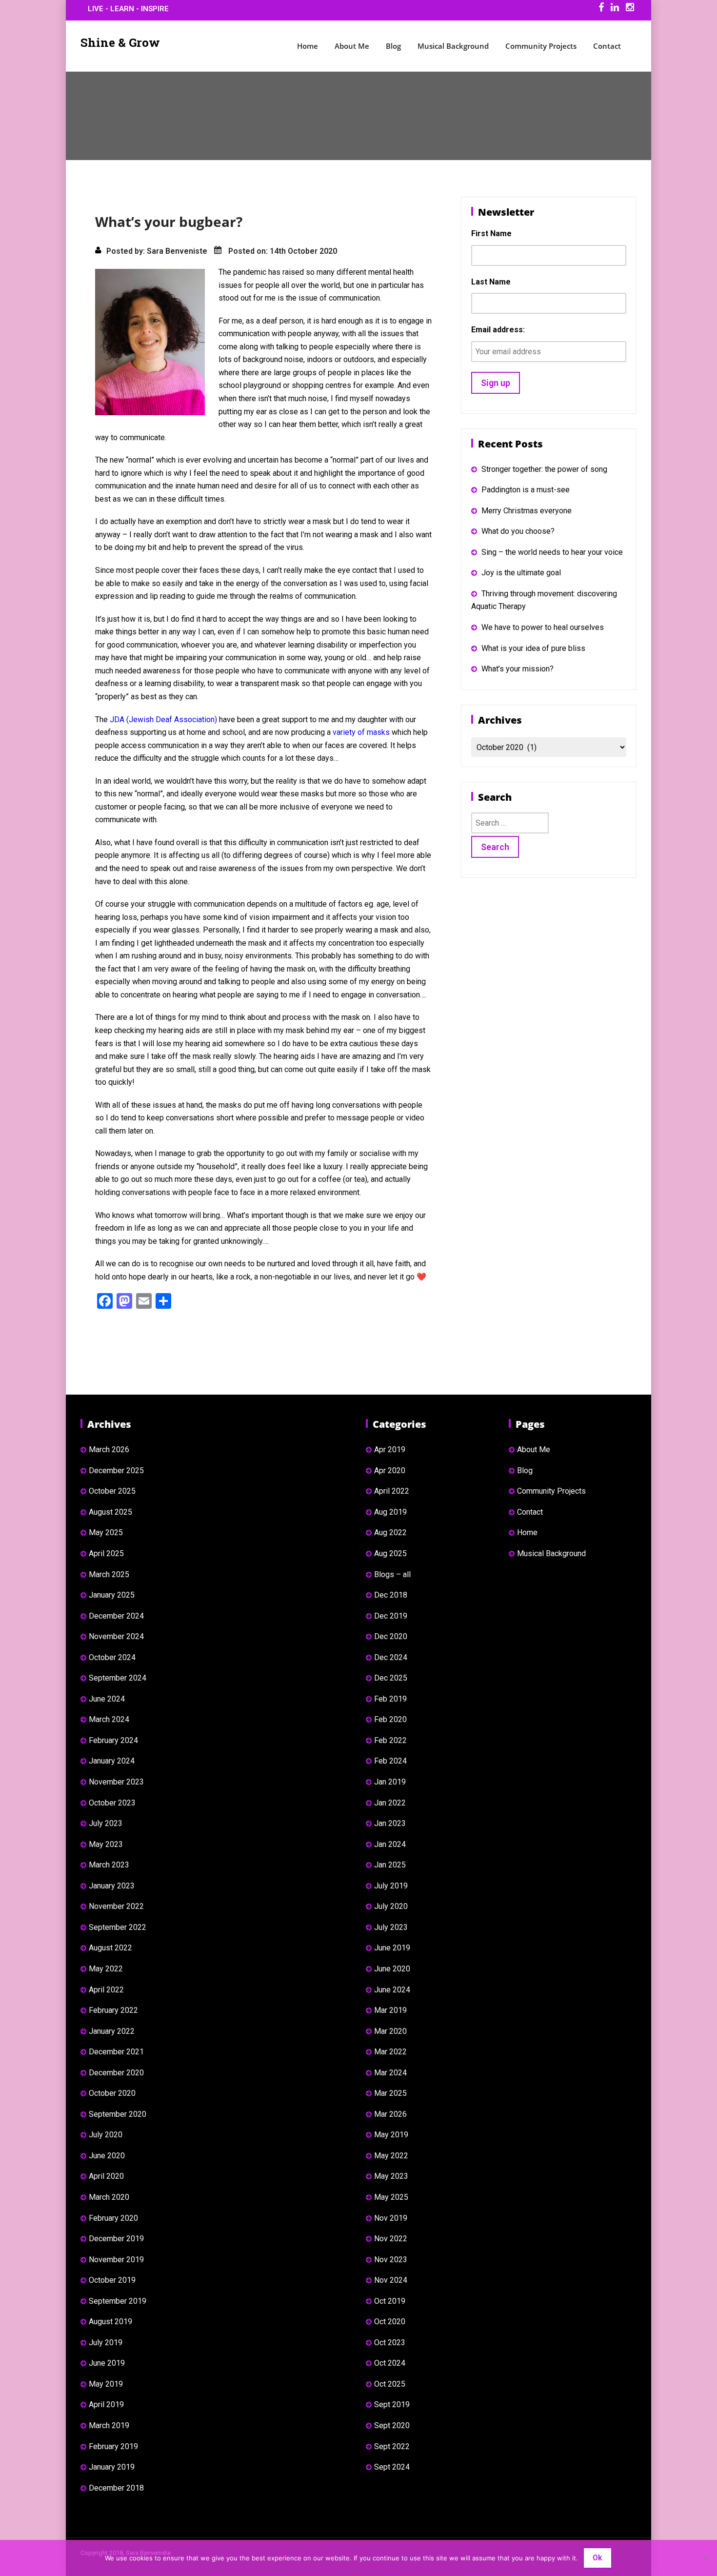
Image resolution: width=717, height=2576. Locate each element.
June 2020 (107, 2156)
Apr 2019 (390, 1450)
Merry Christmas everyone (527, 511)
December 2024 (116, 1616)
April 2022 (106, 1990)
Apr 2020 (390, 1471)
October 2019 (112, 2280)
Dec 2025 (391, 1678)
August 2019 (110, 2322)
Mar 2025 (390, 2093)
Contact (607, 46)
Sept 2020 (392, 2425)
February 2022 (113, 2010)
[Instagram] (630, 9)
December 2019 (116, 2239)
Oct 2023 (390, 2343)
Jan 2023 (390, 1823)
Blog (393, 46)
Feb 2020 (390, 1719)
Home (308, 46)
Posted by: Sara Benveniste (157, 251)
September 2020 (118, 2114)
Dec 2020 (391, 1636)
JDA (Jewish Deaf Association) (163, 720)
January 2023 (112, 1886)
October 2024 (112, 1657)
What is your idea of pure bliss (533, 648)
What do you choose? (518, 531)
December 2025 (116, 1471)
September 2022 (118, 1927)
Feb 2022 (390, 1740)
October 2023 (112, 1803)
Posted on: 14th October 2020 (283, 251)
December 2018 (116, 2488)
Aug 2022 (390, 1532)
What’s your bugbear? (169, 222)
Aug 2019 (390, 1512)
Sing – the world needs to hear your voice (552, 552)
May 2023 (106, 1844)
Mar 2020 (390, 2031)
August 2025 (110, 1512)
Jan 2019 (390, 1782)
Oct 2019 (390, 2301)
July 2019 (106, 2343)
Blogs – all (392, 1574)
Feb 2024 (390, 1761)
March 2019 (109, 2425)
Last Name (491, 282)
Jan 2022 (390, 1803)
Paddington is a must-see (526, 490)
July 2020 (106, 2135)
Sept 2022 (392, 2446)
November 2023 (116, 1782)
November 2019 (116, 2260)
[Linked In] (615, 9)
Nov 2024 (391, 2280)
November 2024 (116, 1636)
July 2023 (106, 1823)
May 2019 (106, 2384)
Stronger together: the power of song (544, 469)
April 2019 (106, 2404)
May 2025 (106, 1532)
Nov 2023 (391, 2260)
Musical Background (453, 46)
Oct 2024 (390, 2363)
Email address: (498, 330)
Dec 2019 (391, 1616)
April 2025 (106, 1553)
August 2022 (110, 1948)
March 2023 (109, 1865)
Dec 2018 (391, 1595)
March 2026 (109, 1450)
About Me (352, 46)
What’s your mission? (518, 669)
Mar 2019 (390, 2010)
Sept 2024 (392, 2467)
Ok (597, 2558)
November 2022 (116, 1906)
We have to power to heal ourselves (543, 627)
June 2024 (107, 1699)
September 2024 (118, 1678)
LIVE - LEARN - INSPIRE (128, 9)
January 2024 (112, 1761)
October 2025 (112, 1491)
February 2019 (113, 2446)
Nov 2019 (391, 2218)
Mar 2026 (390, 2114)
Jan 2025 (390, 1865)
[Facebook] (601, 9)
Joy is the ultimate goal (521, 573)
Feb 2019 (390, 1699)
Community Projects (541, 46)
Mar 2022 (390, 2052)
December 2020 (116, 2073)
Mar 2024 (390, 2073)
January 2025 (112, 1595)
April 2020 (106, 2176)
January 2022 (112, 2031)
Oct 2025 (390, 2384)
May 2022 (106, 1969)
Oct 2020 (390, 2322)
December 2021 (116, 2052)
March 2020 (109, 2197)
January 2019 (112, 2467)
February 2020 (113, 2218)
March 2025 (109, 1574)
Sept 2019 (392, 2404)
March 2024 (109, 1719)
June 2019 (107, 2363)
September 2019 (118, 2301)
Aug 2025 (390, 1553)
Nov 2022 (391, 2239)
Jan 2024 (390, 1844)
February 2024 (113, 1740)
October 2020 (112, 2093)
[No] (705, 2558)
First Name (491, 233)
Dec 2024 (391, 1657)
